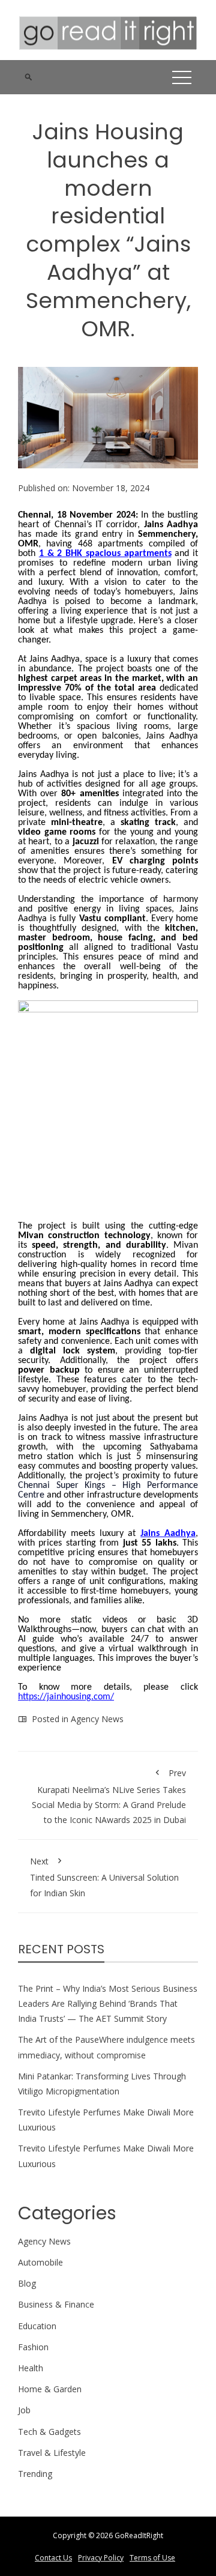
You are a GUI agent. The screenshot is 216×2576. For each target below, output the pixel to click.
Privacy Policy (101, 2558)
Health (31, 2368)
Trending (35, 2474)
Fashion (33, 2347)
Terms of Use (152, 2558)
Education (37, 2326)
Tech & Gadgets (49, 2432)
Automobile (40, 2262)
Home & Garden (50, 2389)
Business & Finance (56, 2304)
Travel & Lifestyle (52, 2453)
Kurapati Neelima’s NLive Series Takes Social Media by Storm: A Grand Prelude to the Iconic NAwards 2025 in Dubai (109, 1796)
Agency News (97, 1719)
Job (24, 2410)
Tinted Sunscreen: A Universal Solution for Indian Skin (104, 1877)
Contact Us (53, 2558)
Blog (27, 2283)
